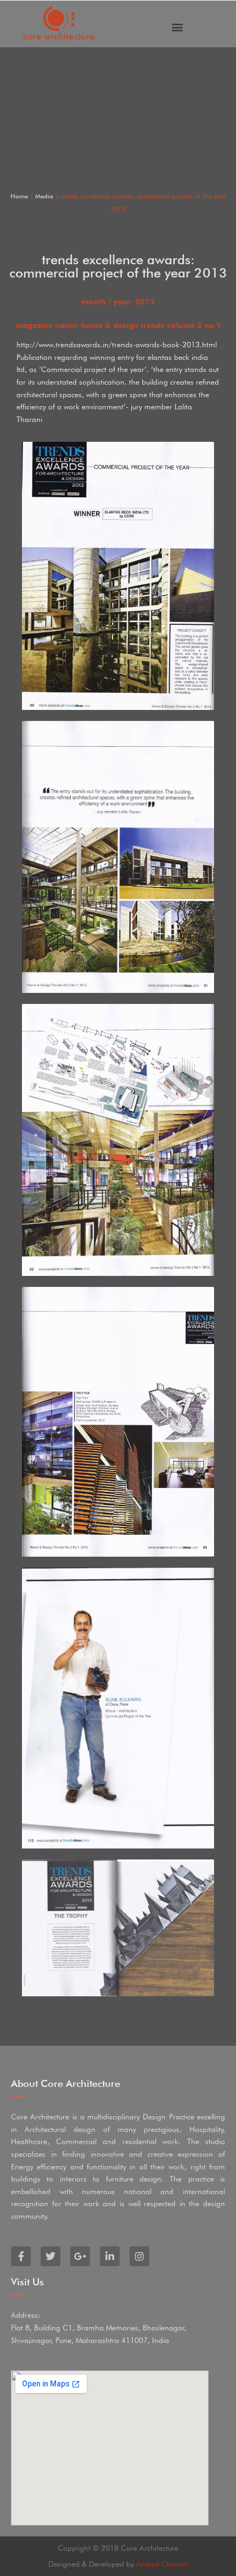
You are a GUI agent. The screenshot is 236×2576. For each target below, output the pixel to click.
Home (19, 196)
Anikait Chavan (162, 2564)
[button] (177, 27)
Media (44, 196)
